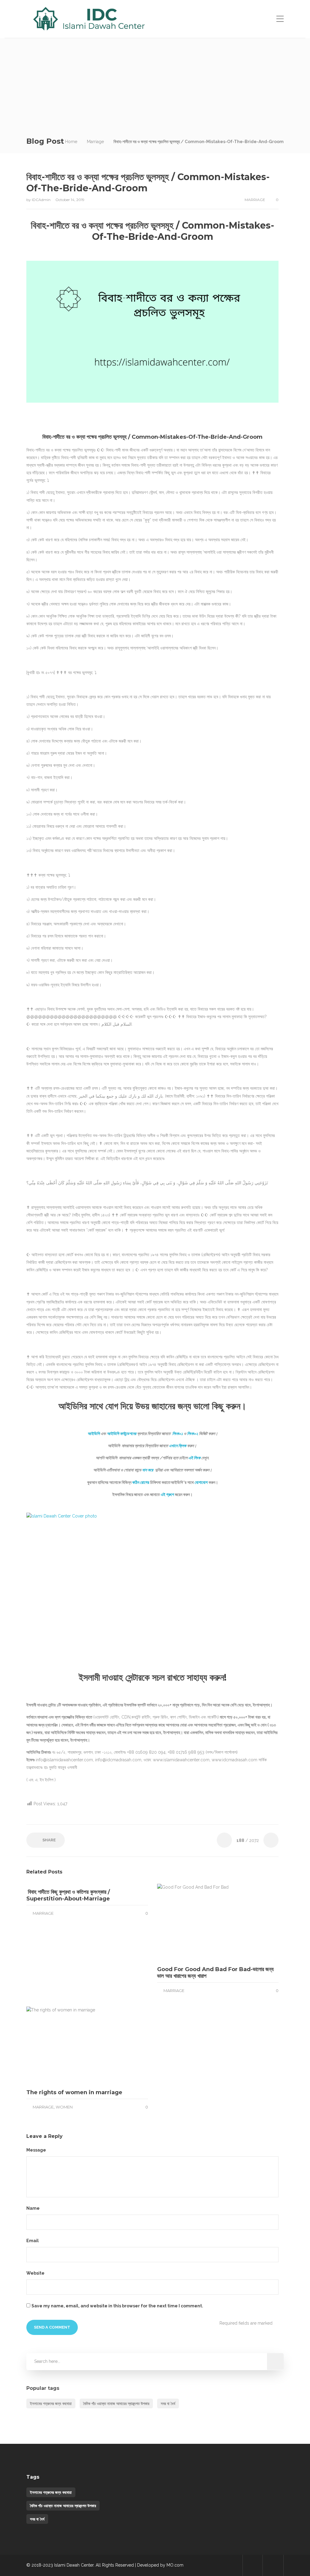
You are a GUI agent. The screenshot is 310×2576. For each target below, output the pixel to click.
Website (35, 2273)
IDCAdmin (42, 200)
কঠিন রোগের (141, 1482)
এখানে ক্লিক (178, 1446)
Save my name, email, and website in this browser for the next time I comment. (117, 2306)
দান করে (148, 1470)
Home (71, 142)
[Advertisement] (155, 84)
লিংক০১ (178, 1434)
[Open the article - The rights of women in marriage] (57, 2045)
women (64, 2107)
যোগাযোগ (201, 1482)
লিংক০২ (193, 1434)
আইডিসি (94, 1434)
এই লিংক (194, 1458)
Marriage (95, 142)
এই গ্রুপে (167, 1494)
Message (37, 2150)
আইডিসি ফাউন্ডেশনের (122, 1434)
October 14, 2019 (70, 200)
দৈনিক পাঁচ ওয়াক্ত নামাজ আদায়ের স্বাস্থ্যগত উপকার (116, 2403)
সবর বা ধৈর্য (168, 2403)
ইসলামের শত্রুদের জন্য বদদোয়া (51, 2403)
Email (33, 2241)
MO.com (175, 2565)
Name (33, 2208)
